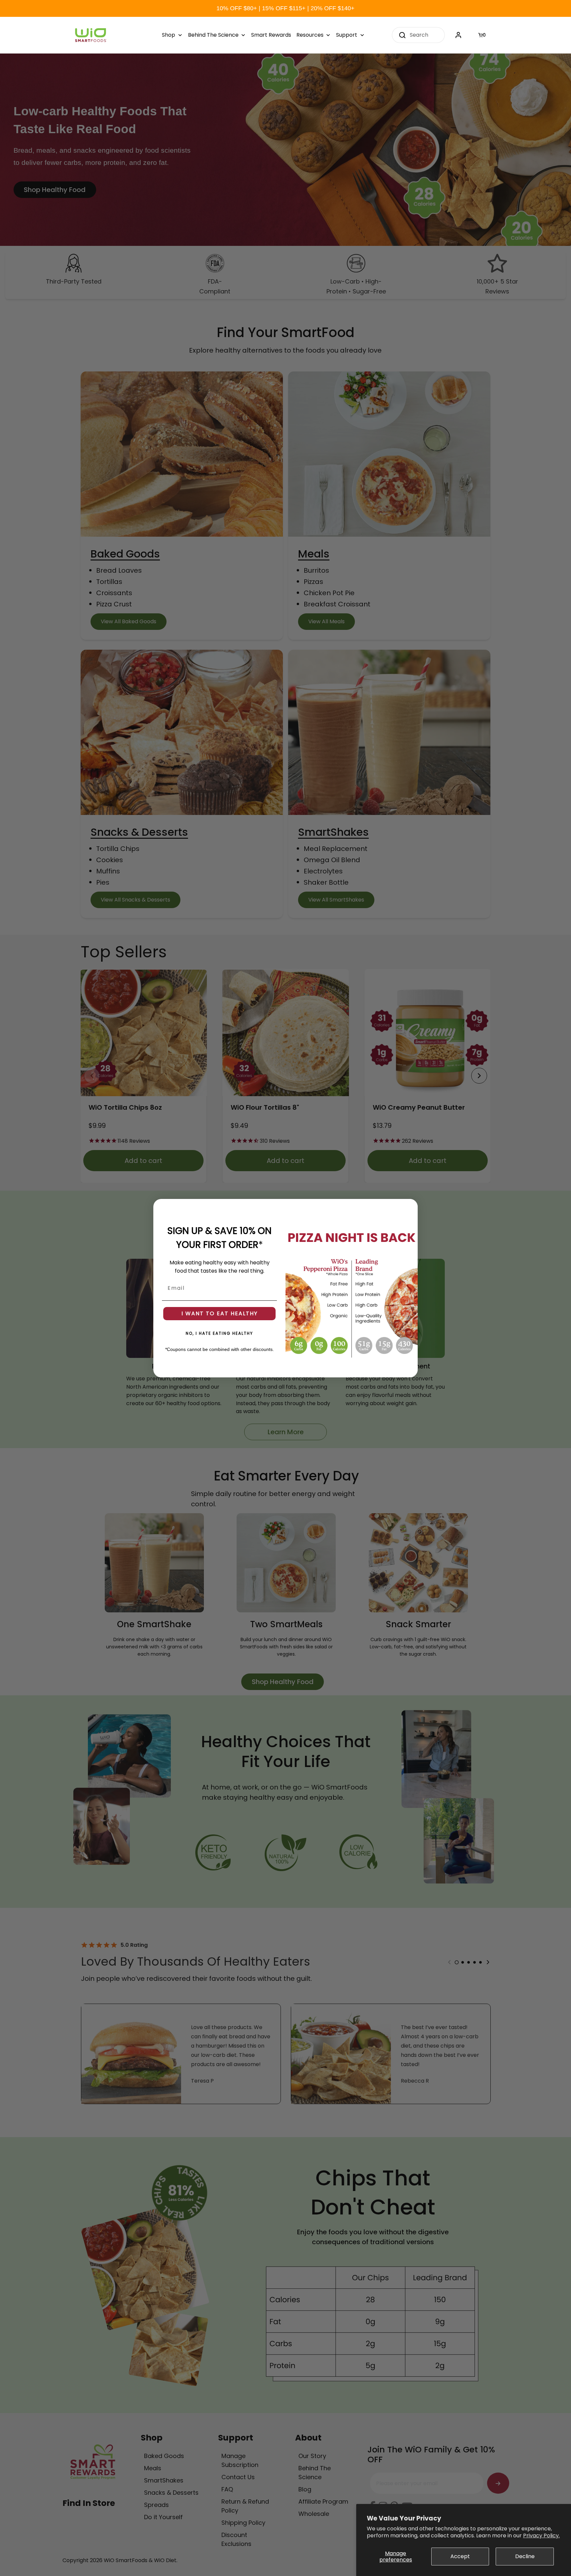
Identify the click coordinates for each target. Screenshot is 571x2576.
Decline (525, 2556)
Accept (460, 2556)
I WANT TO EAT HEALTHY (220, 1313)
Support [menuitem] (347, 35)
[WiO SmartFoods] (91, 35)
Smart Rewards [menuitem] (271, 35)
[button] (483, 35)
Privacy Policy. (541, 2536)
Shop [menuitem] (169, 35)
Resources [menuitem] (310, 35)
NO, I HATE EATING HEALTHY (219, 1333)
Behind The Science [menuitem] (213, 35)
